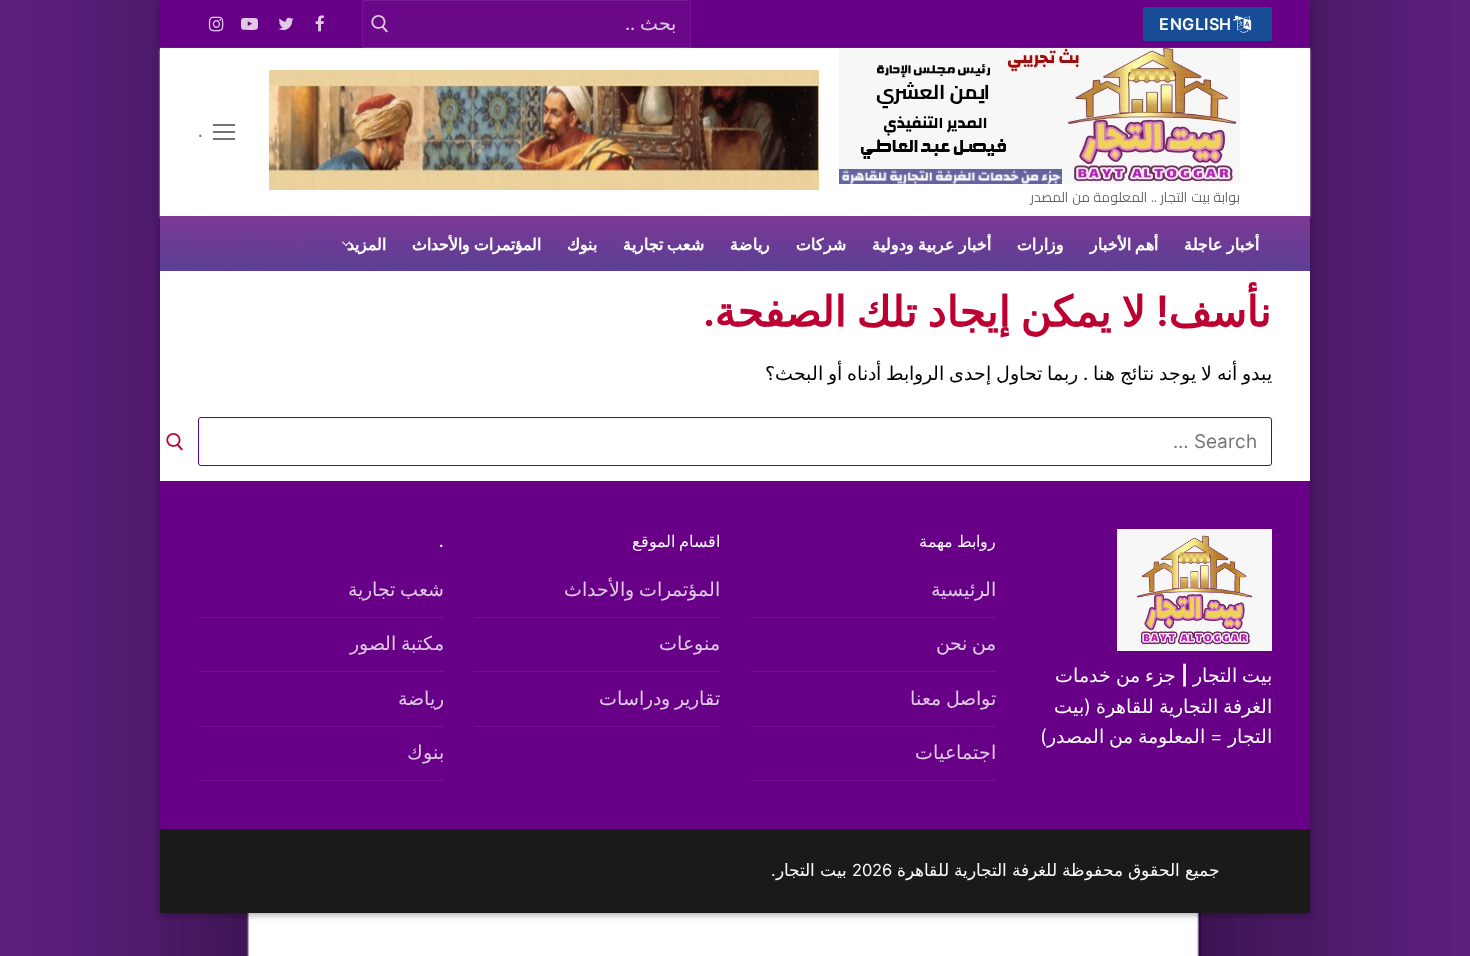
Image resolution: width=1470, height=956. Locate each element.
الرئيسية (963, 589)
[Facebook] (320, 24)
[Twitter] (286, 24)
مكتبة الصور (397, 643)
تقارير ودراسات (659, 698)
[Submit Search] (379, 23)
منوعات (689, 643)
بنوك (425, 752)
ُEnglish (1198, 24)
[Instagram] (216, 24)
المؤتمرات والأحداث (642, 589)
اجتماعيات (955, 752)
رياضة (421, 698)
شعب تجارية (396, 589)
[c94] (544, 183)
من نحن (966, 643)
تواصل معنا (953, 698)
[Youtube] (250, 24)
